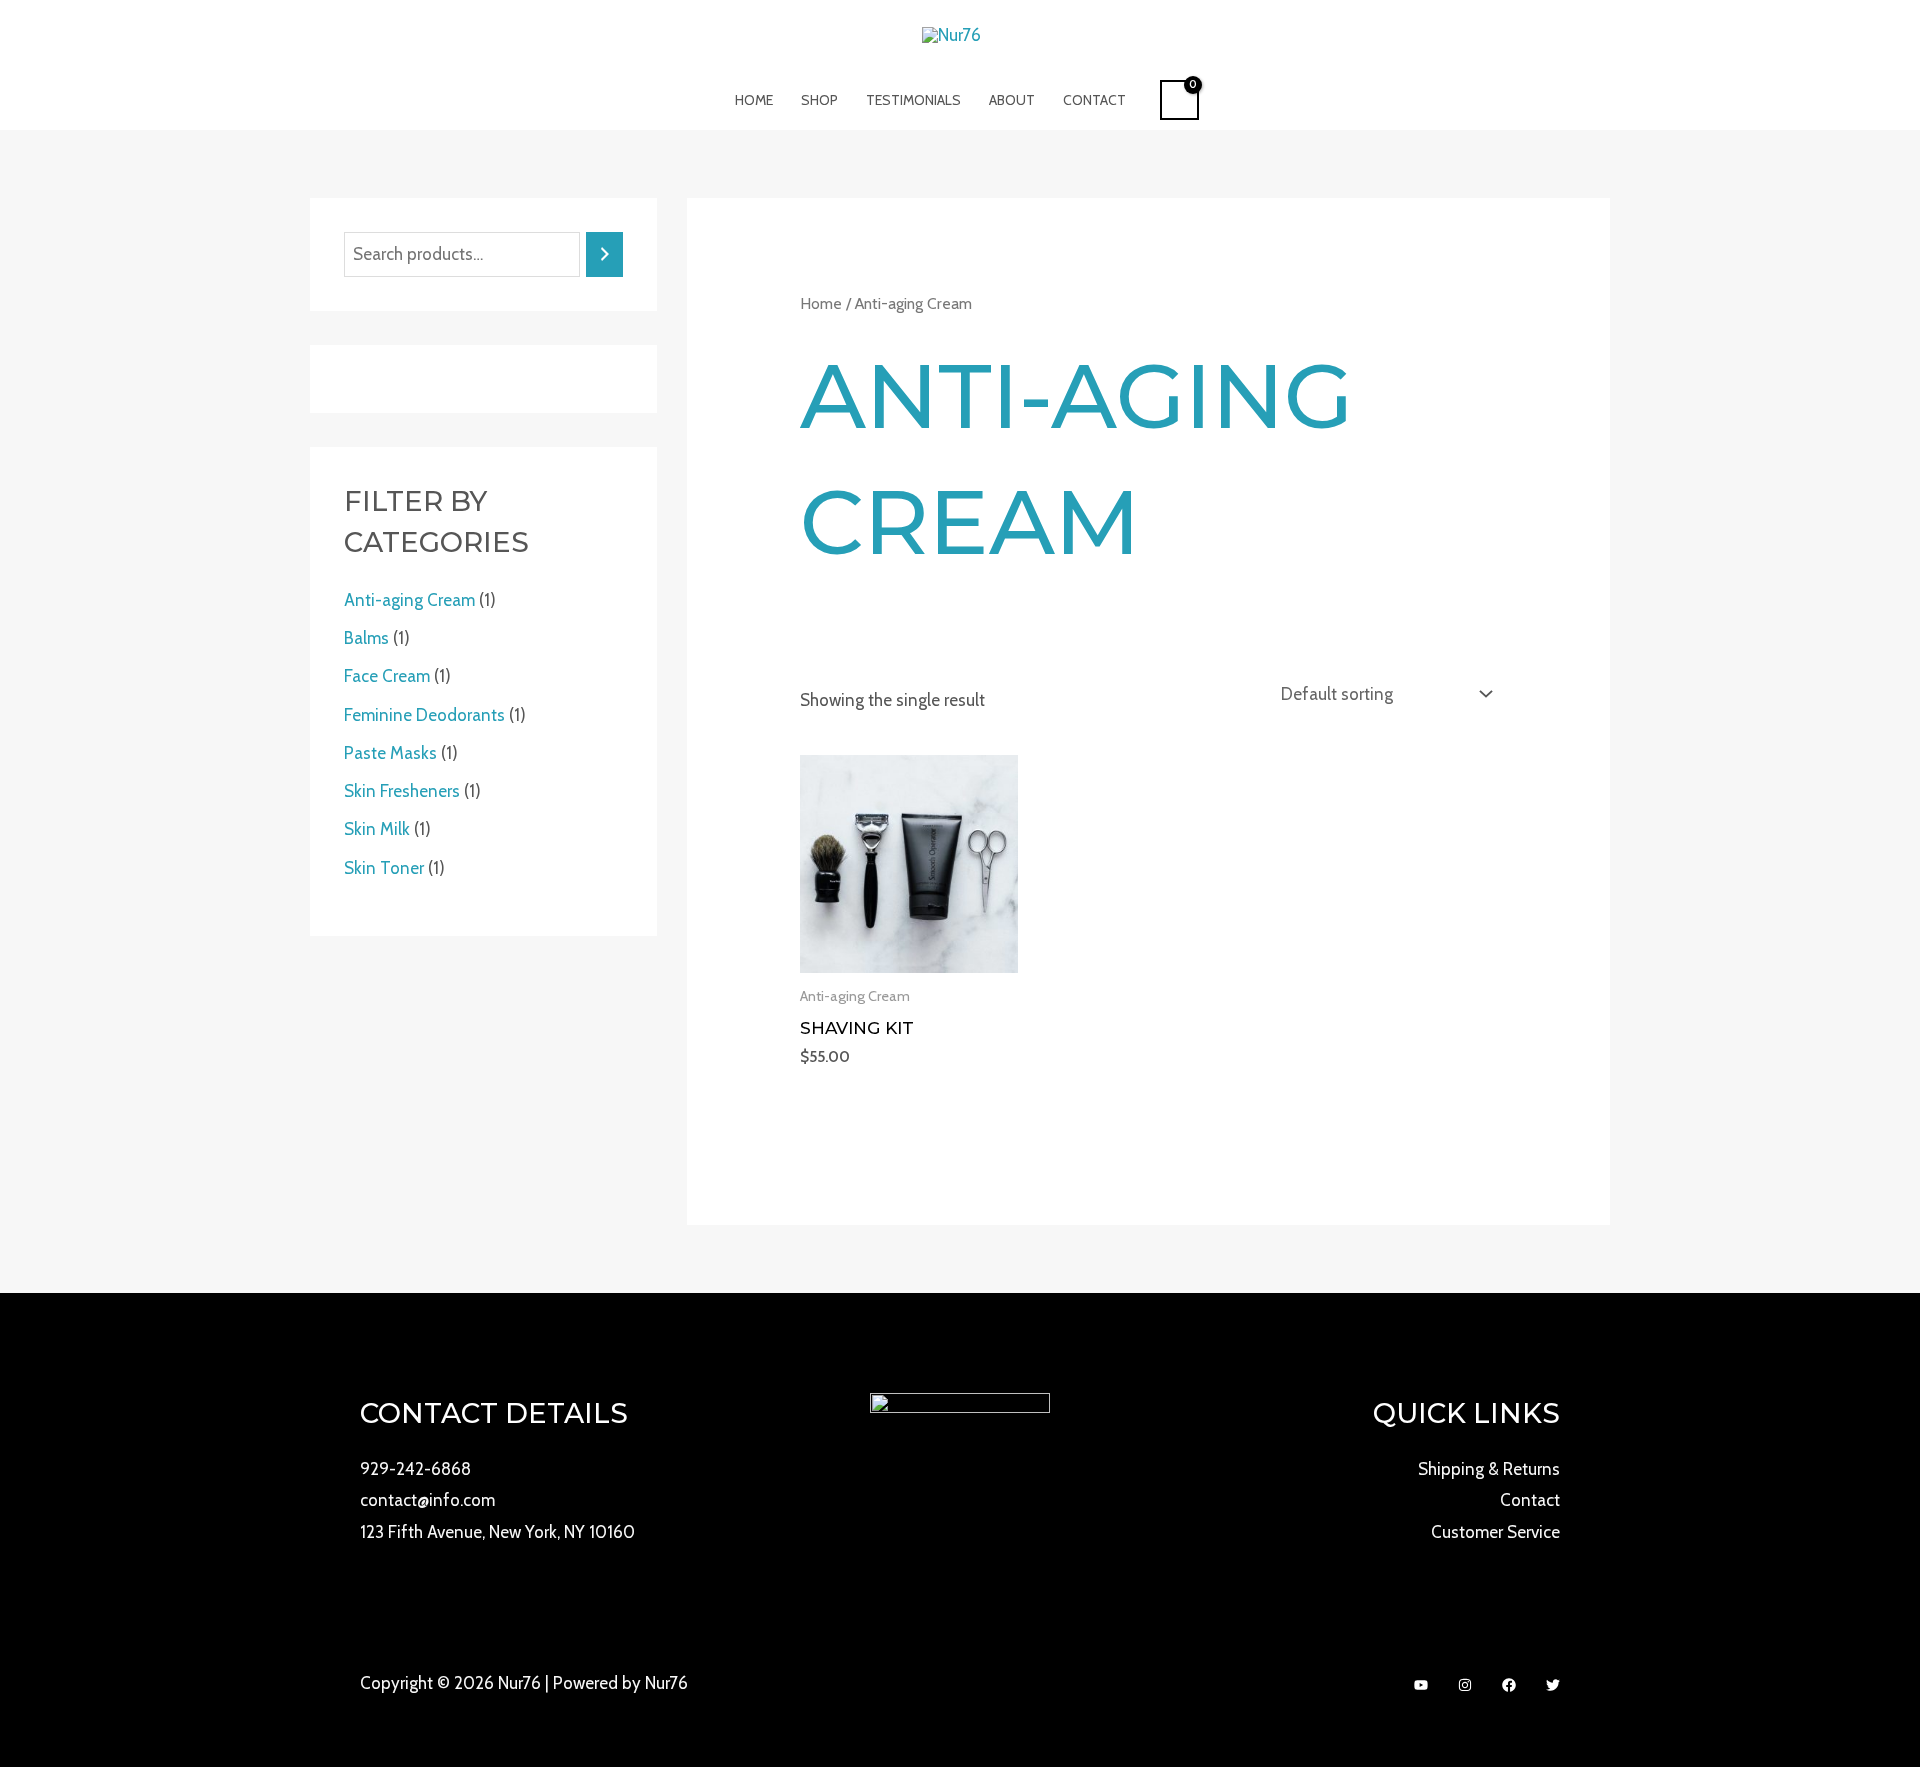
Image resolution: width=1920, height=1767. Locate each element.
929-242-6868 (415, 1469)
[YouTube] (1421, 1685)
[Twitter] (1553, 1685)
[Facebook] (1509, 1685)
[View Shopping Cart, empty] (1179, 100)
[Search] (604, 254)
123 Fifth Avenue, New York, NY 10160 (497, 1532)
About (1012, 100)
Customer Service (1495, 1532)
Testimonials (913, 100)
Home (754, 100)
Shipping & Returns (1489, 1469)
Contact (1094, 100)
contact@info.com (427, 1500)
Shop (819, 100)
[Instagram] (1465, 1685)
